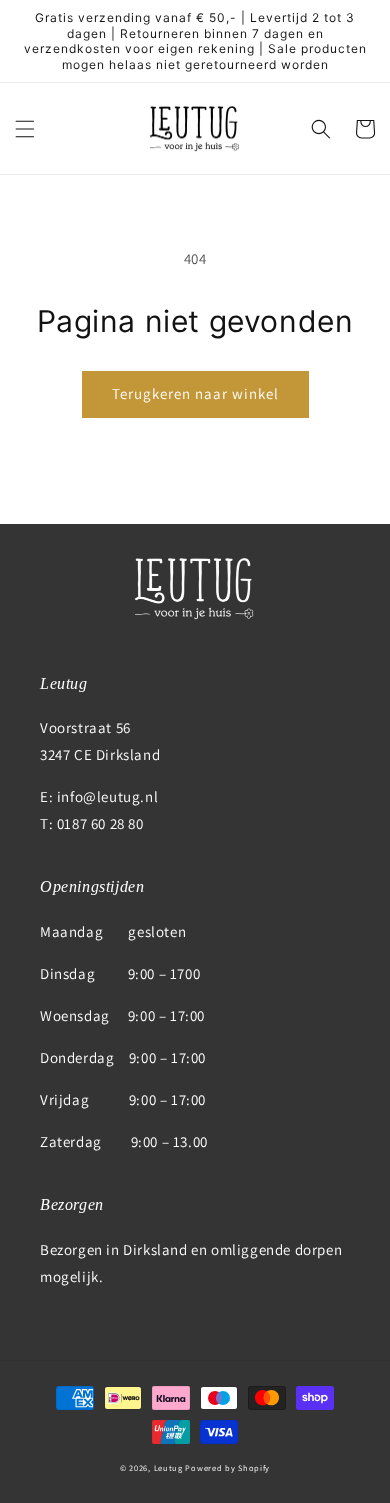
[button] (25, 129)
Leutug (168, 1467)
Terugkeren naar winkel (195, 393)
